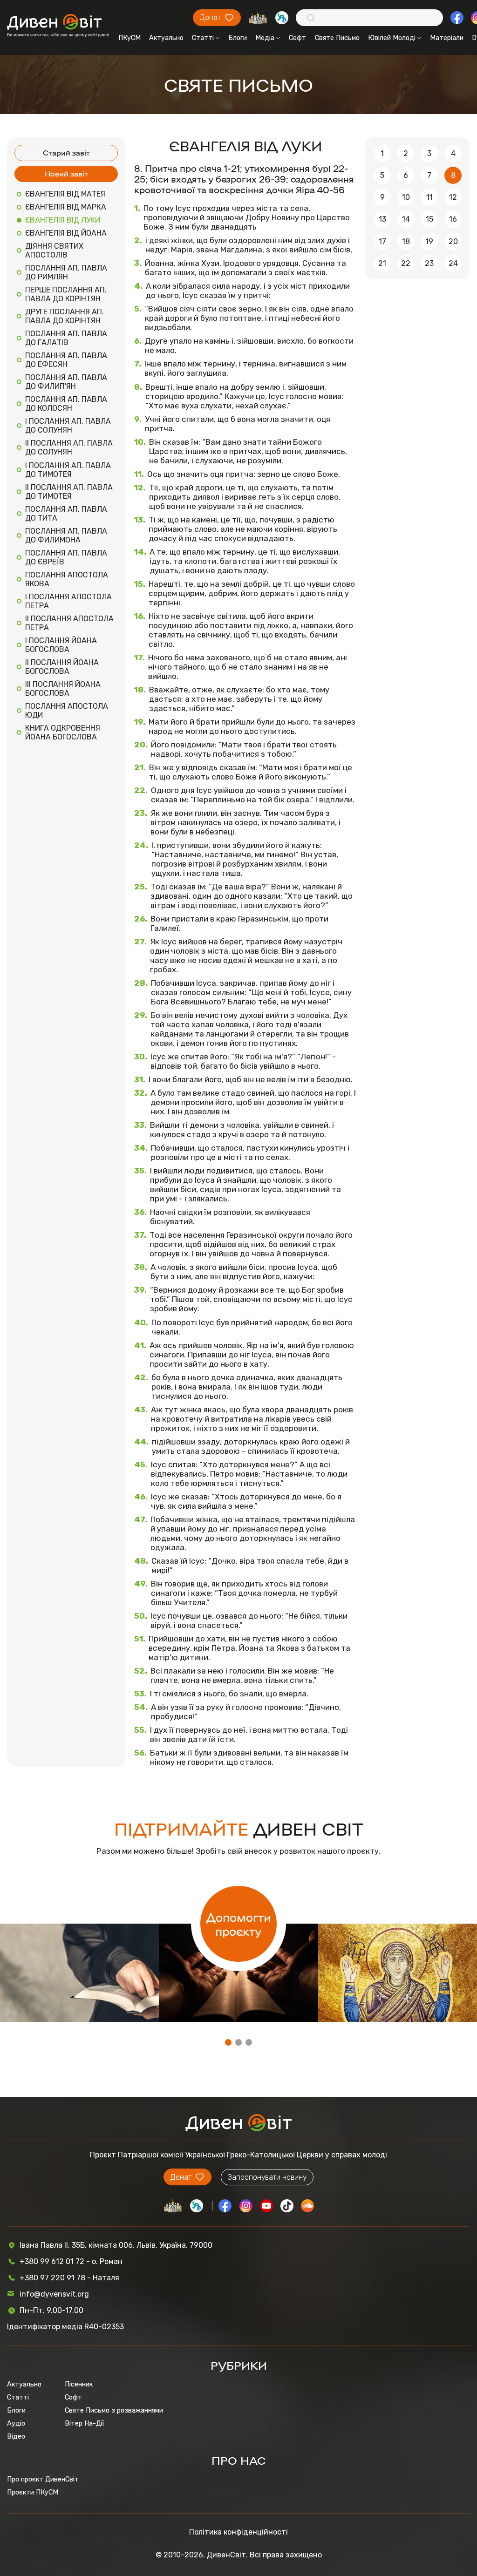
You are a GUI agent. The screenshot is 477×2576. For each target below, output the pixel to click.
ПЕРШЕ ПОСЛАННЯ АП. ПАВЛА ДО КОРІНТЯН (66, 294)
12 (453, 197)
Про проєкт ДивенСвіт (43, 2479)
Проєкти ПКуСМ (33, 2492)
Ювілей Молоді (392, 38)
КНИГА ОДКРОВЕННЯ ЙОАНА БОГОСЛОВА (63, 732)
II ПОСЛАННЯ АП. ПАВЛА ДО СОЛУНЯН (69, 447)
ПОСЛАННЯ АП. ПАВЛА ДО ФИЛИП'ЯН (66, 382)
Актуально (166, 38)
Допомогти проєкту (238, 1924)
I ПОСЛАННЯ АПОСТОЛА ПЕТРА (68, 601)
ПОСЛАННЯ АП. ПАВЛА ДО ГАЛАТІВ (66, 338)
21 (382, 263)
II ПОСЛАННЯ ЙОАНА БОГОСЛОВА (62, 667)
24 (453, 263)
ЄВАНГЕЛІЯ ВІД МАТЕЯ (65, 194)
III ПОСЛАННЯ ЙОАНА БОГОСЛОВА (63, 689)
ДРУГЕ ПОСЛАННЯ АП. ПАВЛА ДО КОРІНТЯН (65, 316)
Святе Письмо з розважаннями (114, 2410)
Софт (297, 38)
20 (453, 241)
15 (429, 219)
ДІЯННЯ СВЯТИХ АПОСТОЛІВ (54, 251)
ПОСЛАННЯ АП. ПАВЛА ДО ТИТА (66, 514)
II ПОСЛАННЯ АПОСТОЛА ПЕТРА (69, 623)
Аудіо (16, 2423)
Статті (203, 38)
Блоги (238, 38)
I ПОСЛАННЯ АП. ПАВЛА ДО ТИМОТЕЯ (68, 470)
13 (382, 219)
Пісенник (79, 2384)
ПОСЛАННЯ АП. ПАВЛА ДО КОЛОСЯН (66, 404)
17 (382, 241)
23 (429, 263)
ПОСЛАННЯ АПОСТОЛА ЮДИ (67, 711)
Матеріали (447, 38)
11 (429, 197)
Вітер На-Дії (84, 2423)
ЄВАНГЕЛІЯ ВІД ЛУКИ (63, 220)
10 (406, 197)
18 (406, 241)
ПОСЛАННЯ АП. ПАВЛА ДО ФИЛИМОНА (66, 536)
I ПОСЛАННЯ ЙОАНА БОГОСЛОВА (61, 645)
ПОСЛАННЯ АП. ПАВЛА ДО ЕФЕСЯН (66, 360)
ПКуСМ (129, 38)
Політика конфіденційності (238, 2532)
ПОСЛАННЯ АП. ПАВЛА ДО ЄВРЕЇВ (66, 557)
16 (453, 219)
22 (406, 263)
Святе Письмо (337, 38)
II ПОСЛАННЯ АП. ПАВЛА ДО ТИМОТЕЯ (69, 492)
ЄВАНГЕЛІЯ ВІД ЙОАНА (66, 233)
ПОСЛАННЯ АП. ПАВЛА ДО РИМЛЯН (66, 272)
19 (429, 241)
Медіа (265, 38)
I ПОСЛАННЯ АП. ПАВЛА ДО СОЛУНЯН (68, 426)
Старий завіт (66, 153)
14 (406, 219)
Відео (16, 2436)
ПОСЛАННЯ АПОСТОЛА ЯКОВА (67, 579)
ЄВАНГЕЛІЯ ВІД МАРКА (66, 207)
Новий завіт (66, 173)
